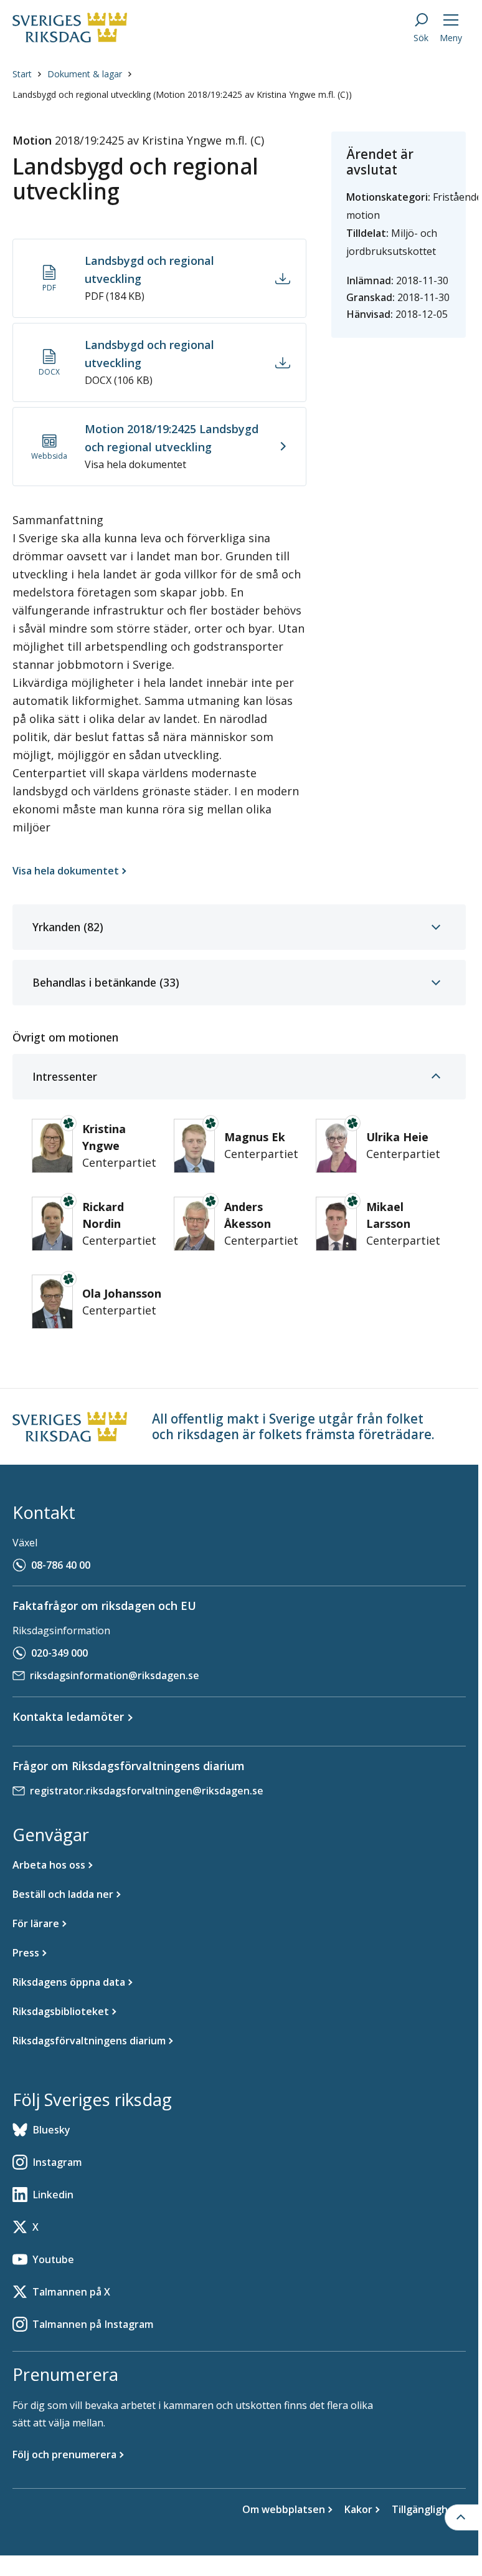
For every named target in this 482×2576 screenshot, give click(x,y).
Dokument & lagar (85, 74)
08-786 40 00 (61, 1565)
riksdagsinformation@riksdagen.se (115, 1675)
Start (22, 74)
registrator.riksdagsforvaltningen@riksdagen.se (147, 1791)
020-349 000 (59, 1653)
